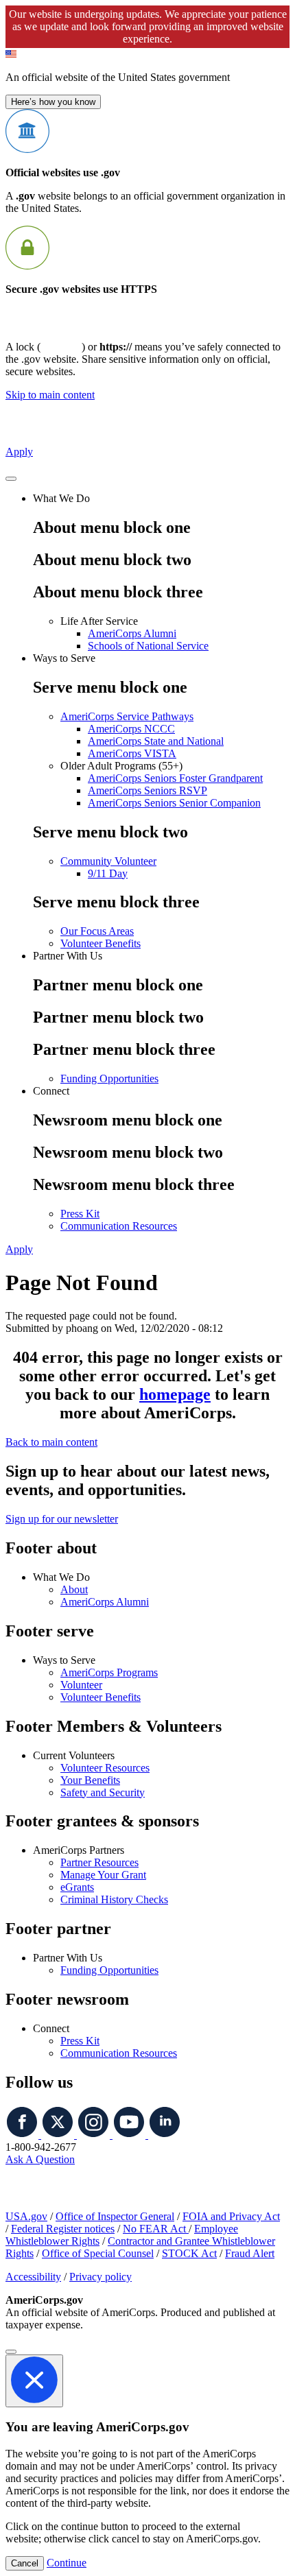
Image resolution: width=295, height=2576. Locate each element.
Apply (19, 452)
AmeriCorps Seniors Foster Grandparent (175, 778)
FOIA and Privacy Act (231, 2216)
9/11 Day (108, 873)
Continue (67, 2563)
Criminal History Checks (114, 1899)
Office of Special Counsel (98, 2253)
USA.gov (26, 2216)
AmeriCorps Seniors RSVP (147, 790)
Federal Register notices (63, 2229)
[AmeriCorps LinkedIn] (165, 2135)
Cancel (25, 2563)
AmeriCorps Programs (109, 1672)
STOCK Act (189, 2253)
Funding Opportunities (109, 1078)
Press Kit (80, 1214)
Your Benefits (90, 1780)
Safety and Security (103, 1792)
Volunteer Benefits (101, 943)
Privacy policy (101, 2277)
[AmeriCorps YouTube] (130, 2135)
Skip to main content (50, 395)
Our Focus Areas (97, 931)
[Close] (11, 2352)
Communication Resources (119, 1226)
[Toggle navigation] (11, 479)
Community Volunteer (108, 861)
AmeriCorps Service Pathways (127, 716)
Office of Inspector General (115, 2216)
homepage (175, 1394)
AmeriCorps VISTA (132, 753)
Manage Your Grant (103, 1875)
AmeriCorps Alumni (132, 633)
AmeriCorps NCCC (131, 729)
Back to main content (51, 1442)
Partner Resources (99, 1862)
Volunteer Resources (105, 1768)
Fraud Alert (250, 2253)
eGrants (77, 1887)
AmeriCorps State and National (156, 741)
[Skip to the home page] (73, 428)
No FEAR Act (156, 2229)
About (74, 1589)
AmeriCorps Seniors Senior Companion (174, 803)
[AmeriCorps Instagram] (95, 2135)
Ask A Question (40, 2159)
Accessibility (33, 2277)
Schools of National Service (148, 646)
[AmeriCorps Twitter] (59, 2135)
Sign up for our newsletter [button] (62, 1519)
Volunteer (81, 1685)
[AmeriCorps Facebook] (23, 2135)
